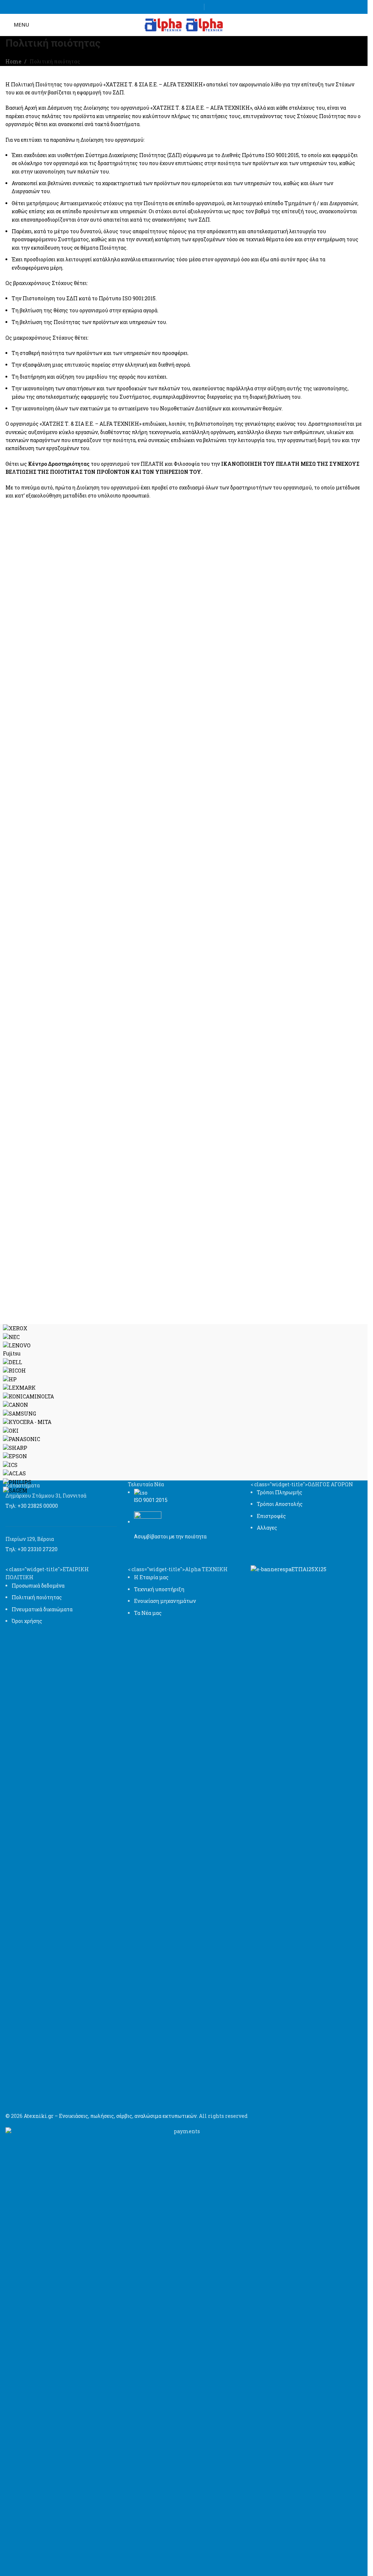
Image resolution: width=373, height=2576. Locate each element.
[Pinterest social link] (195, 7)
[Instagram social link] (177, 7)
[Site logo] (164, 24)
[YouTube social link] (186, 7)
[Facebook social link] (168, 7)
